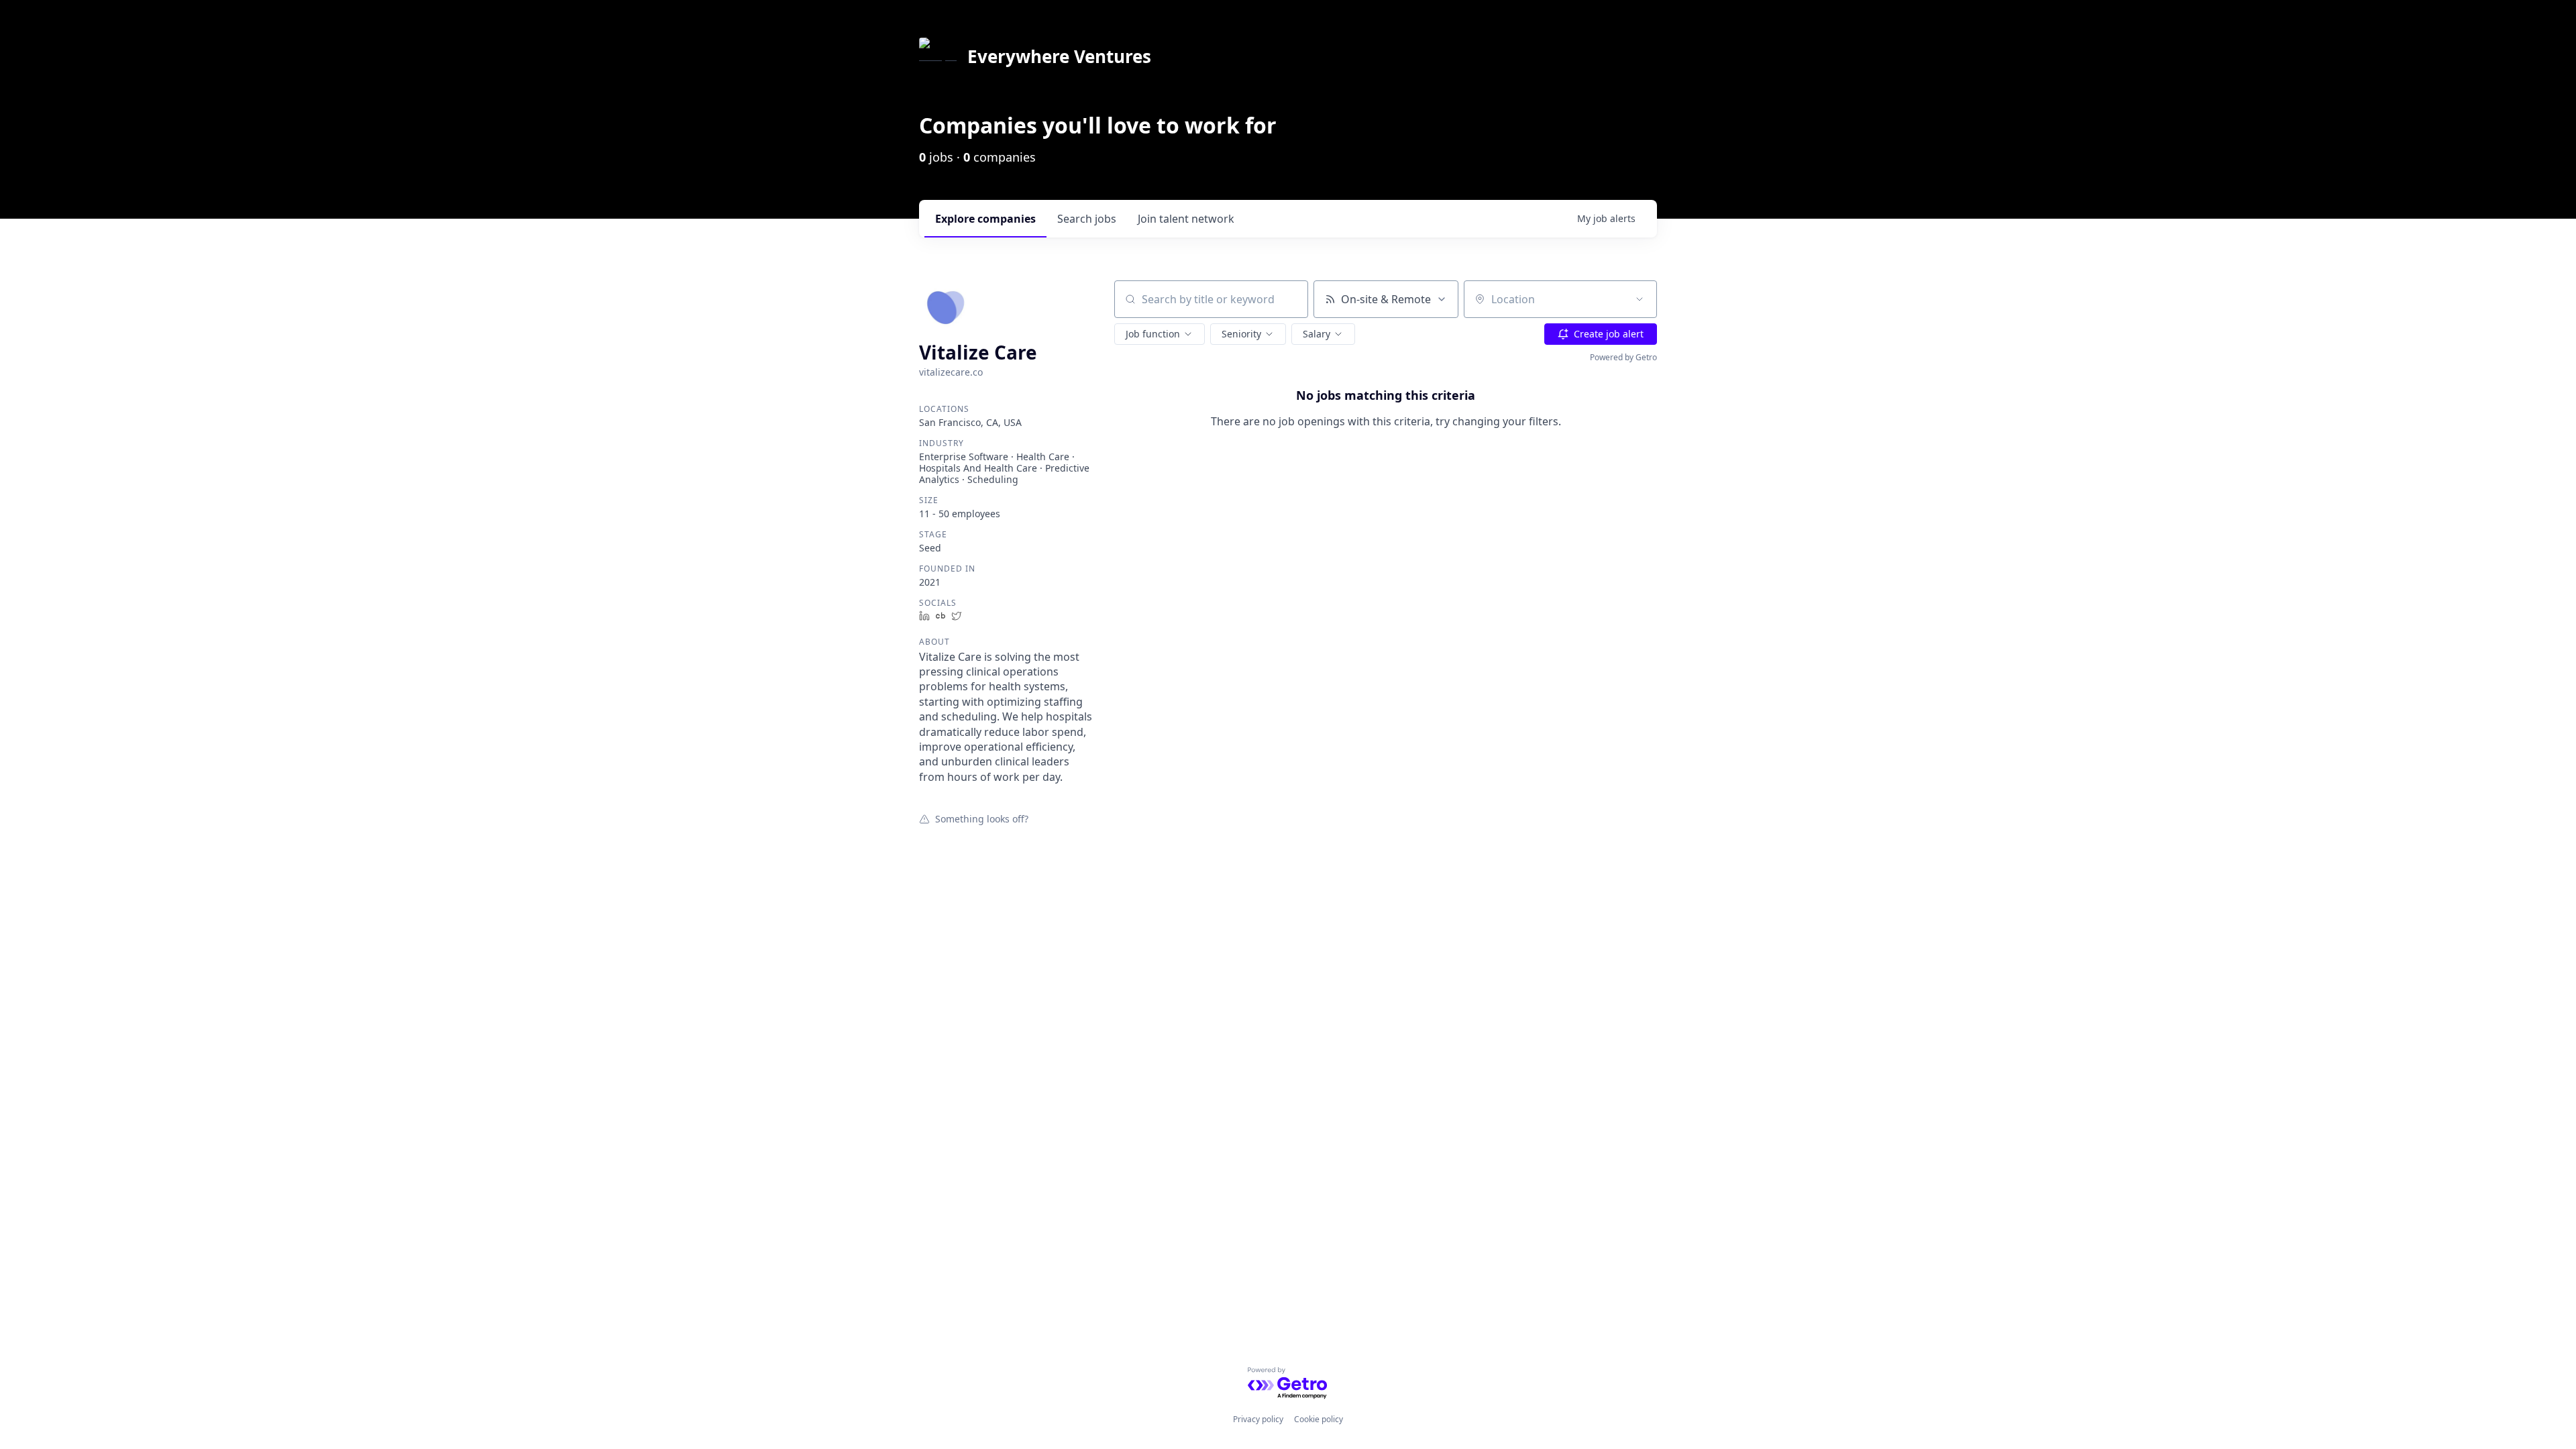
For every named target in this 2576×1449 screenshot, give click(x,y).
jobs (1087, 219)
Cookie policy (1319, 1419)
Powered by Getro (1623, 357)
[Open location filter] (1640, 299)
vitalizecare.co (951, 372)
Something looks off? (982, 818)
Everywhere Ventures (1059, 56)
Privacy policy (1258, 1419)
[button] (1160, 334)
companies (985, 219)
